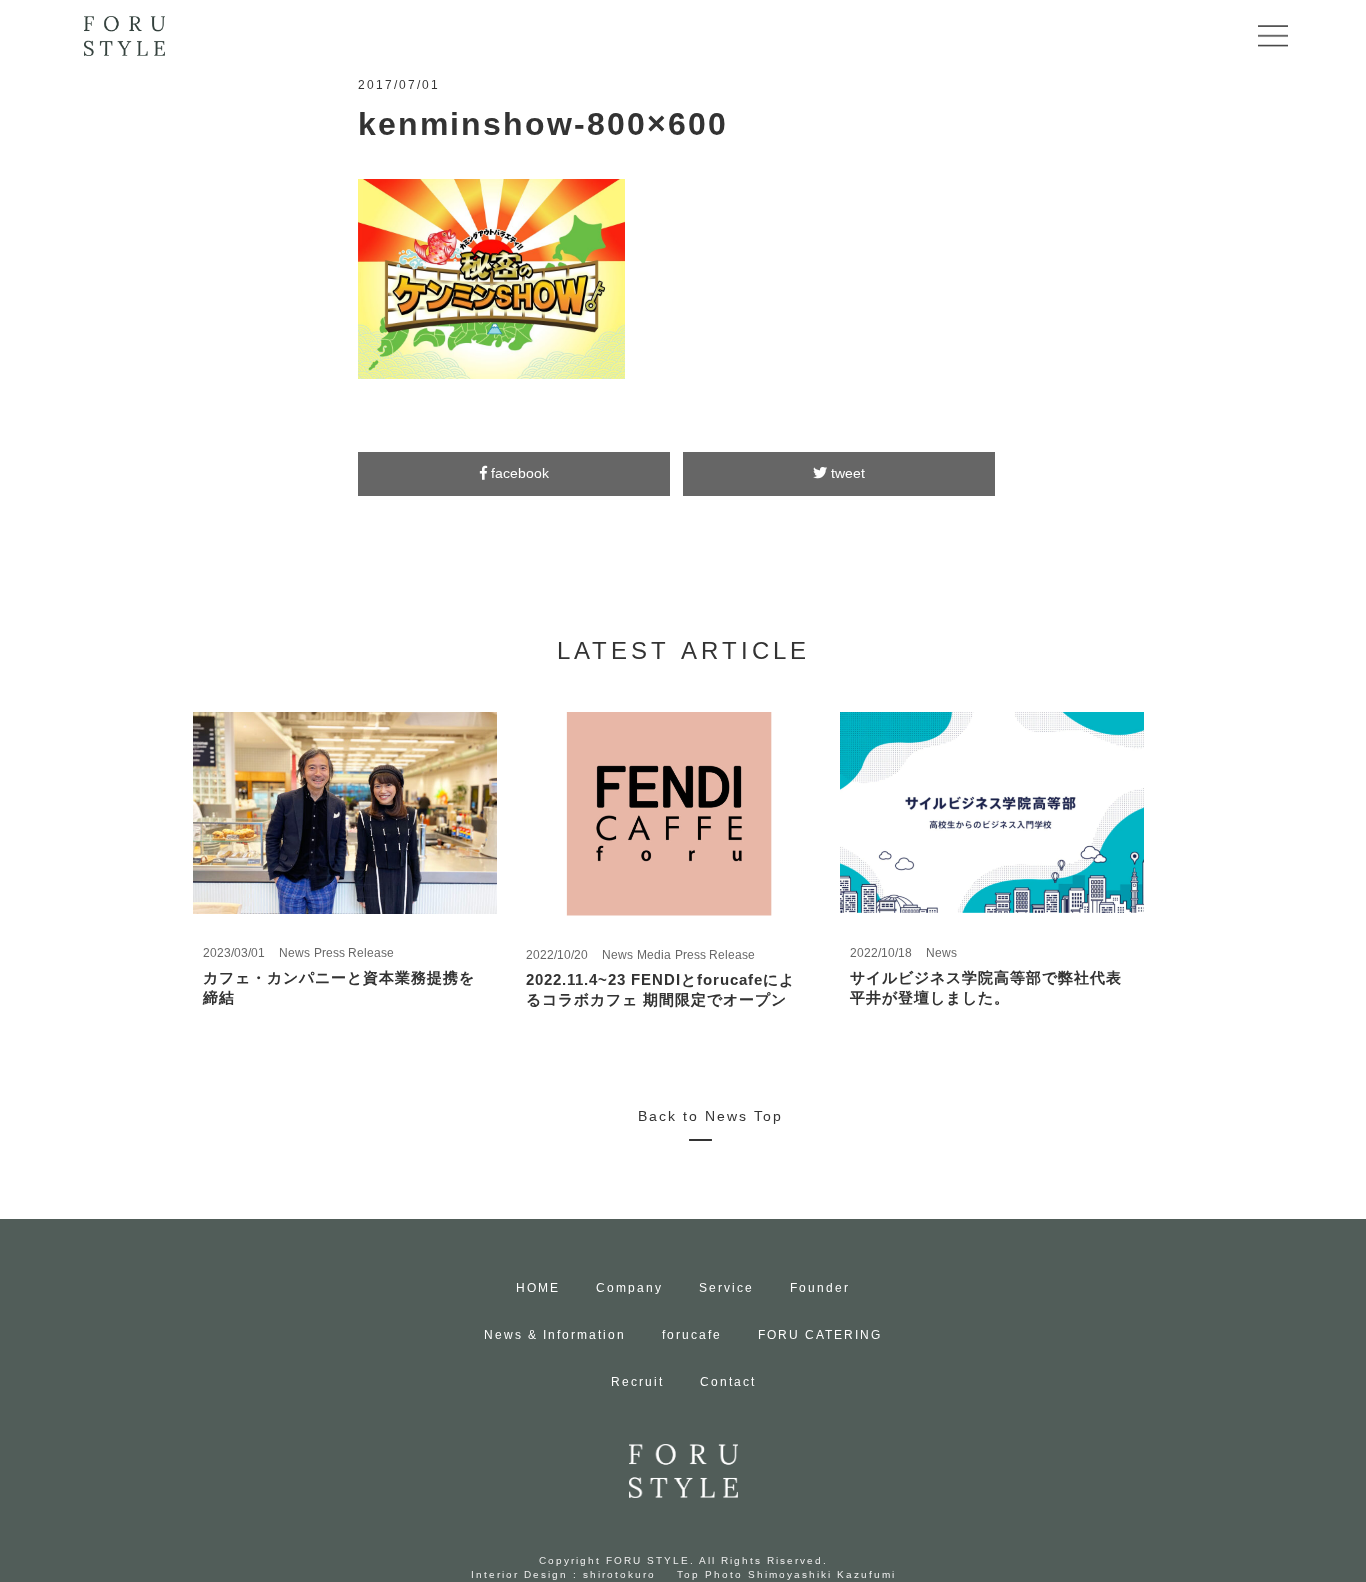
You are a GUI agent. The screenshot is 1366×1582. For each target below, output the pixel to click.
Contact (728, 1382)
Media (654, 955)
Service (726, 1288)
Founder (820, 1288)
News (294, 953)
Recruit (637, 1382)
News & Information (555, 1335)
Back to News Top (710, 1116)
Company (629, 1288)
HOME (538, 1288)
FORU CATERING (820, 1335)
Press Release (354, 953)
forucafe (692, 1335)
